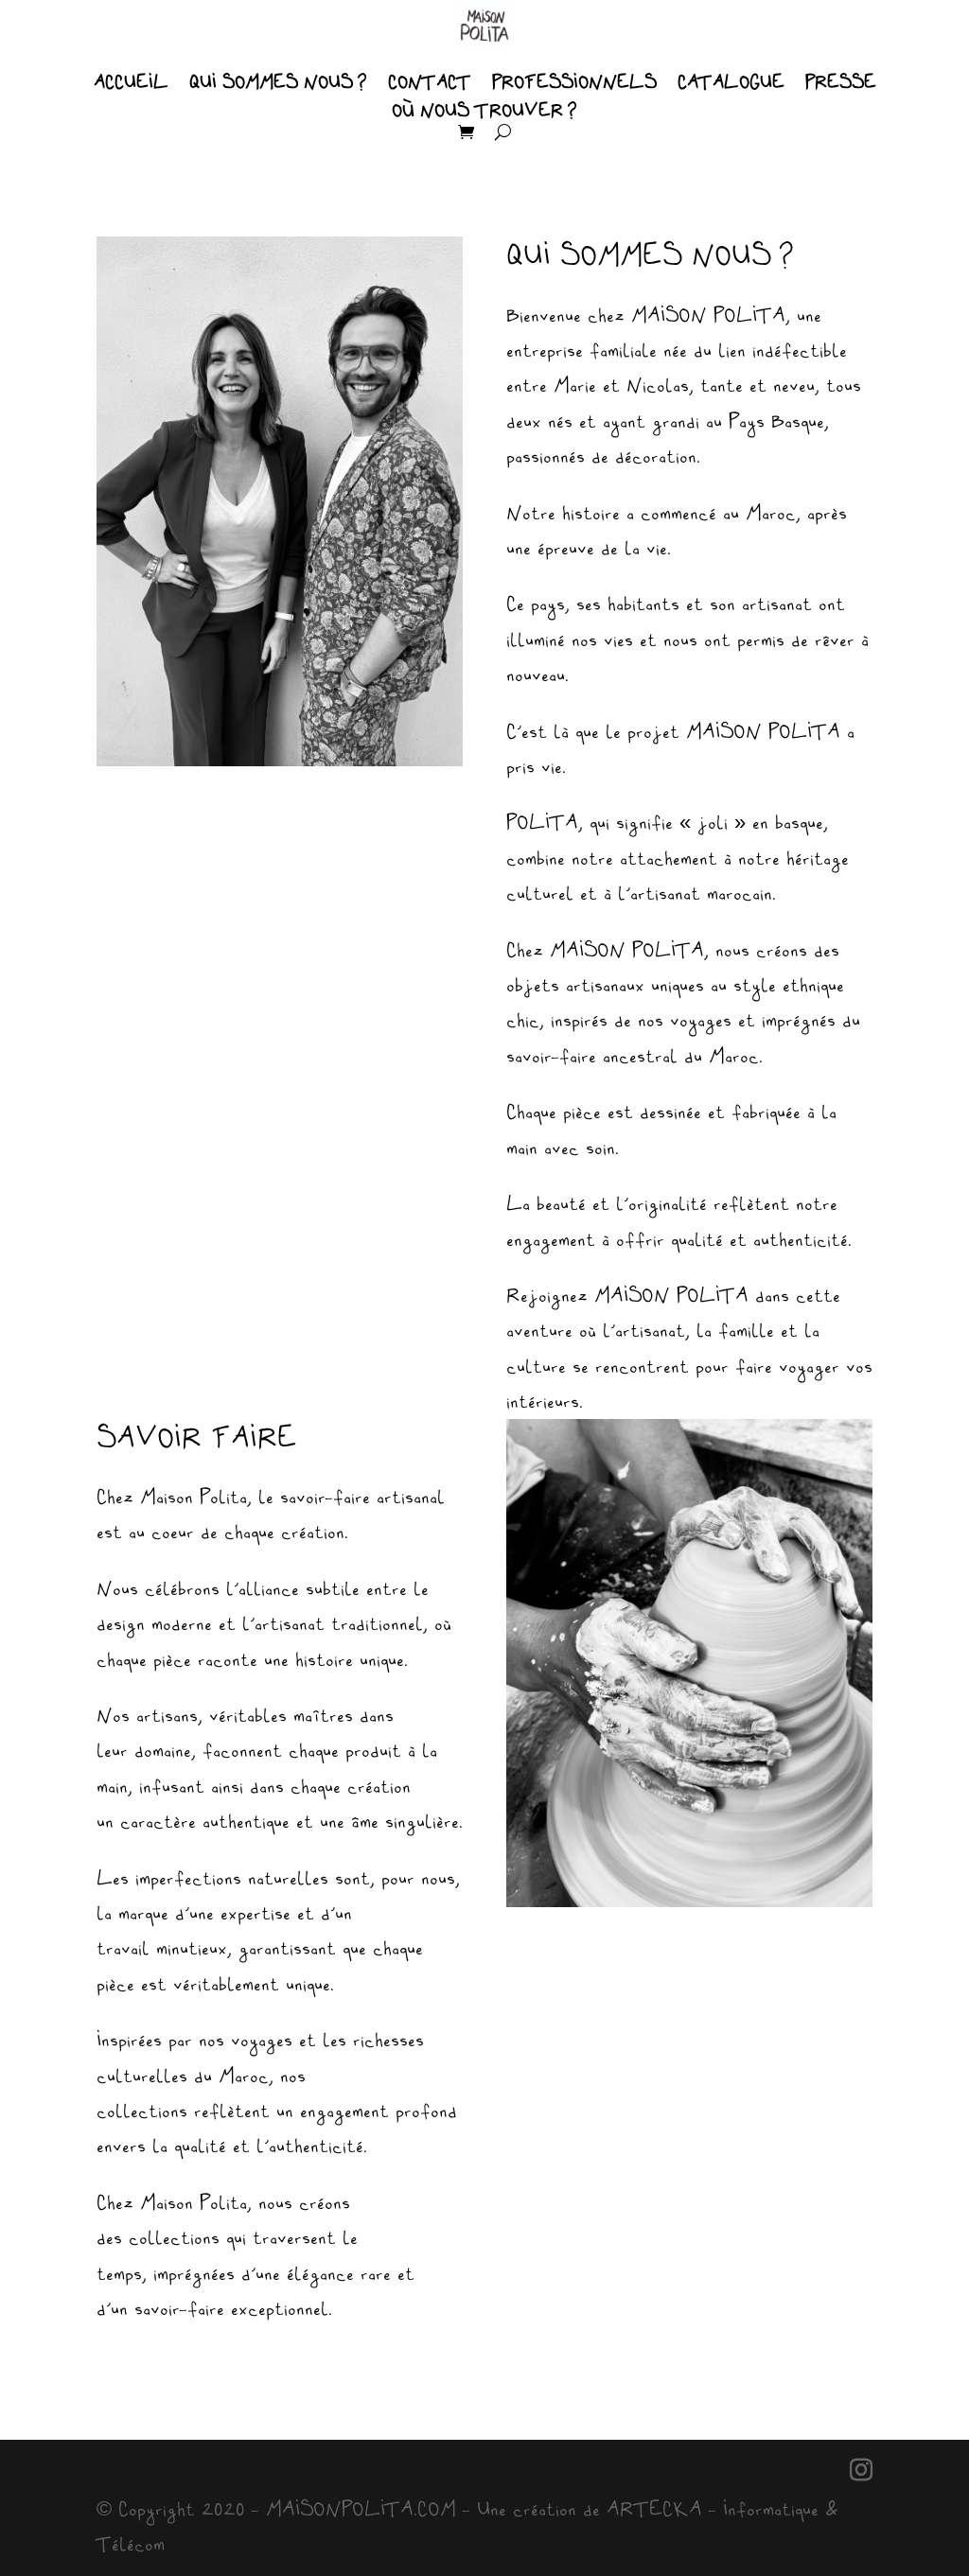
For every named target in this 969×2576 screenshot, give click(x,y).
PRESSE (841, 83)
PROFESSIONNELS (574, 83)
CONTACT (430, 83)
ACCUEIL (131, 83)
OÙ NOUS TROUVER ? (484, 112)
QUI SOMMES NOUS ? (278, 83)
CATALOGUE (731, 83)
